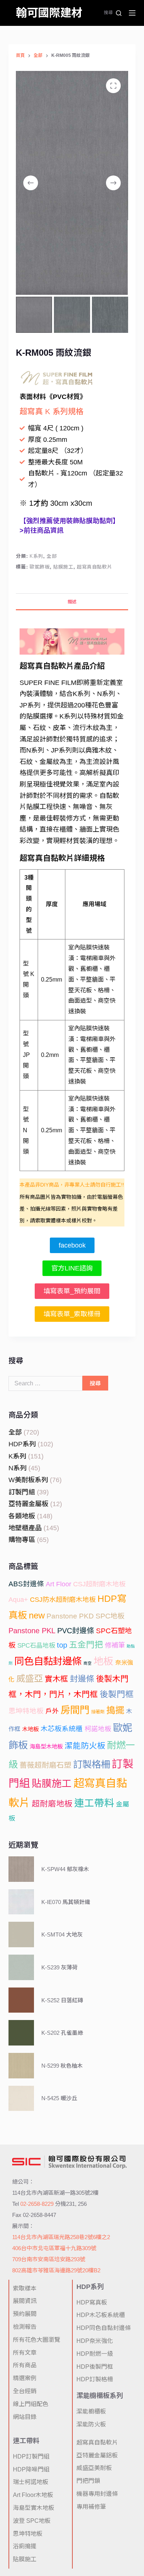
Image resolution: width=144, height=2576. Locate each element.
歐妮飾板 (40, 567)
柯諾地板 (98, 1729)
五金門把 (86, 1645)
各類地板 (22, 1516)
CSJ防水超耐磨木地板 (63, 1600)
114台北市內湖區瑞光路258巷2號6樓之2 (61, 2237)
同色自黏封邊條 (48, 1661)
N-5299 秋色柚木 (62, 2066)
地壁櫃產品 (25, 1528)
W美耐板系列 (28, 1480)
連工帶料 (94, 1803)
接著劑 (98, 1712)
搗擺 (115, 1710)
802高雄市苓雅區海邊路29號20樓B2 (56, 2270)
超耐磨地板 (52, 1804)
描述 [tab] (72, 602)
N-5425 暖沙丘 (59, 2098)
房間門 (75, 1710)
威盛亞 (30, 1678)
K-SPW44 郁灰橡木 (65, 1869)
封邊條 (82, 1679)
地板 (103, 1661)
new (37, 1615)
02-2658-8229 (37, 2204)
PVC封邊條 (76, 1631)
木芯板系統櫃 (62, 1729)
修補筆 (115, 1645)
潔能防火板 (85, 1746)
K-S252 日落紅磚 (62, 2000)
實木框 (56, 1679)
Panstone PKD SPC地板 (85, 1616)
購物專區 (22, 1540)
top (62, 1645)
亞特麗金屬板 (28, 1504)
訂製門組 (22, 1492)
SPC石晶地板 (36, 1646)
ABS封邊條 (26, 1584)
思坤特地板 (26, 1711)
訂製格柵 (92, 1764)
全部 (52, 556)
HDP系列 (22, 1444)
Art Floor (59, 1584)
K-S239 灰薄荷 (59, 1967)
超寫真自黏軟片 (95, 567)
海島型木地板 (46, 1746)
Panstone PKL (32, 1631)
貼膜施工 (63, 567)
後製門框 (117, 1694)
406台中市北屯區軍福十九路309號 (54, 2248)
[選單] (132, 13)
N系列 (18, 1468)
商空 (88, 1663)
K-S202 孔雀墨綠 (62, 2033)
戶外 (52, 1711)
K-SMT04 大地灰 (62, 1934)
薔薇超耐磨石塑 (45, 1765)
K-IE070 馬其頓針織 (66, 1902)
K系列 (36, 556)
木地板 (30, 1729)
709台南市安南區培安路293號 (49, 2259)
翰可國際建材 (49, 13)
